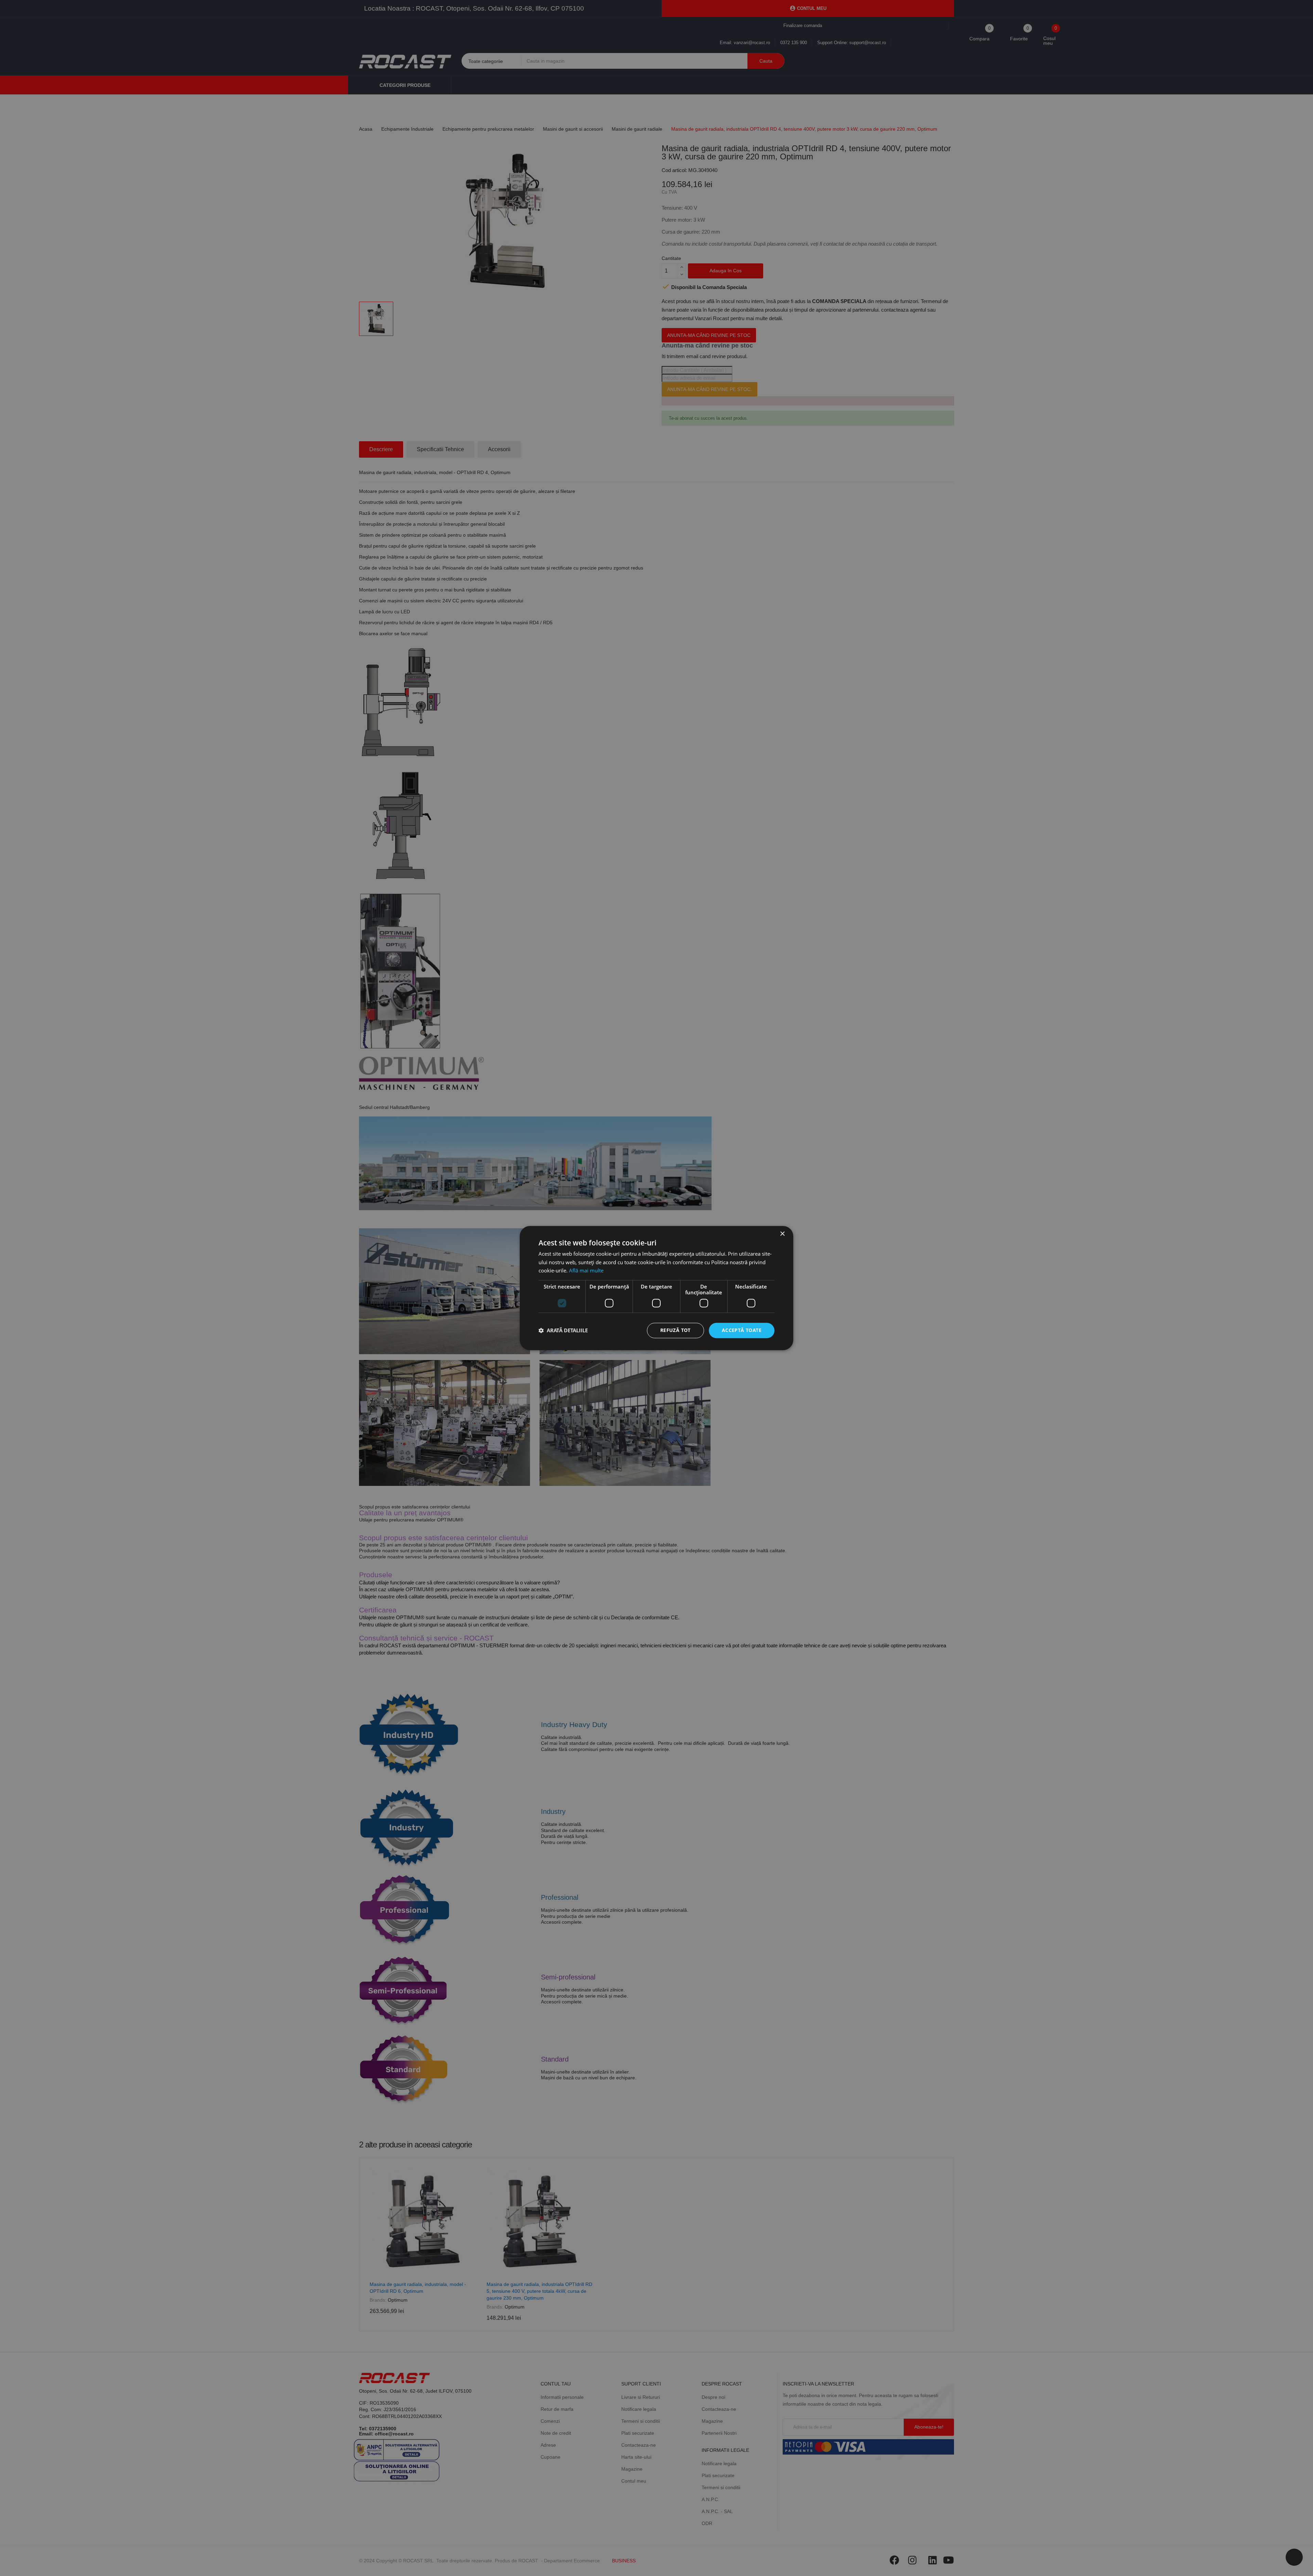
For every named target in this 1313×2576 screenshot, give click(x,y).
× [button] (782, 1234)
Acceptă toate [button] (742, 1330)
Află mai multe (586, 1271)
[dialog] (656, 1288)
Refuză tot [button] (675, 1330)
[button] (563, 1331)
